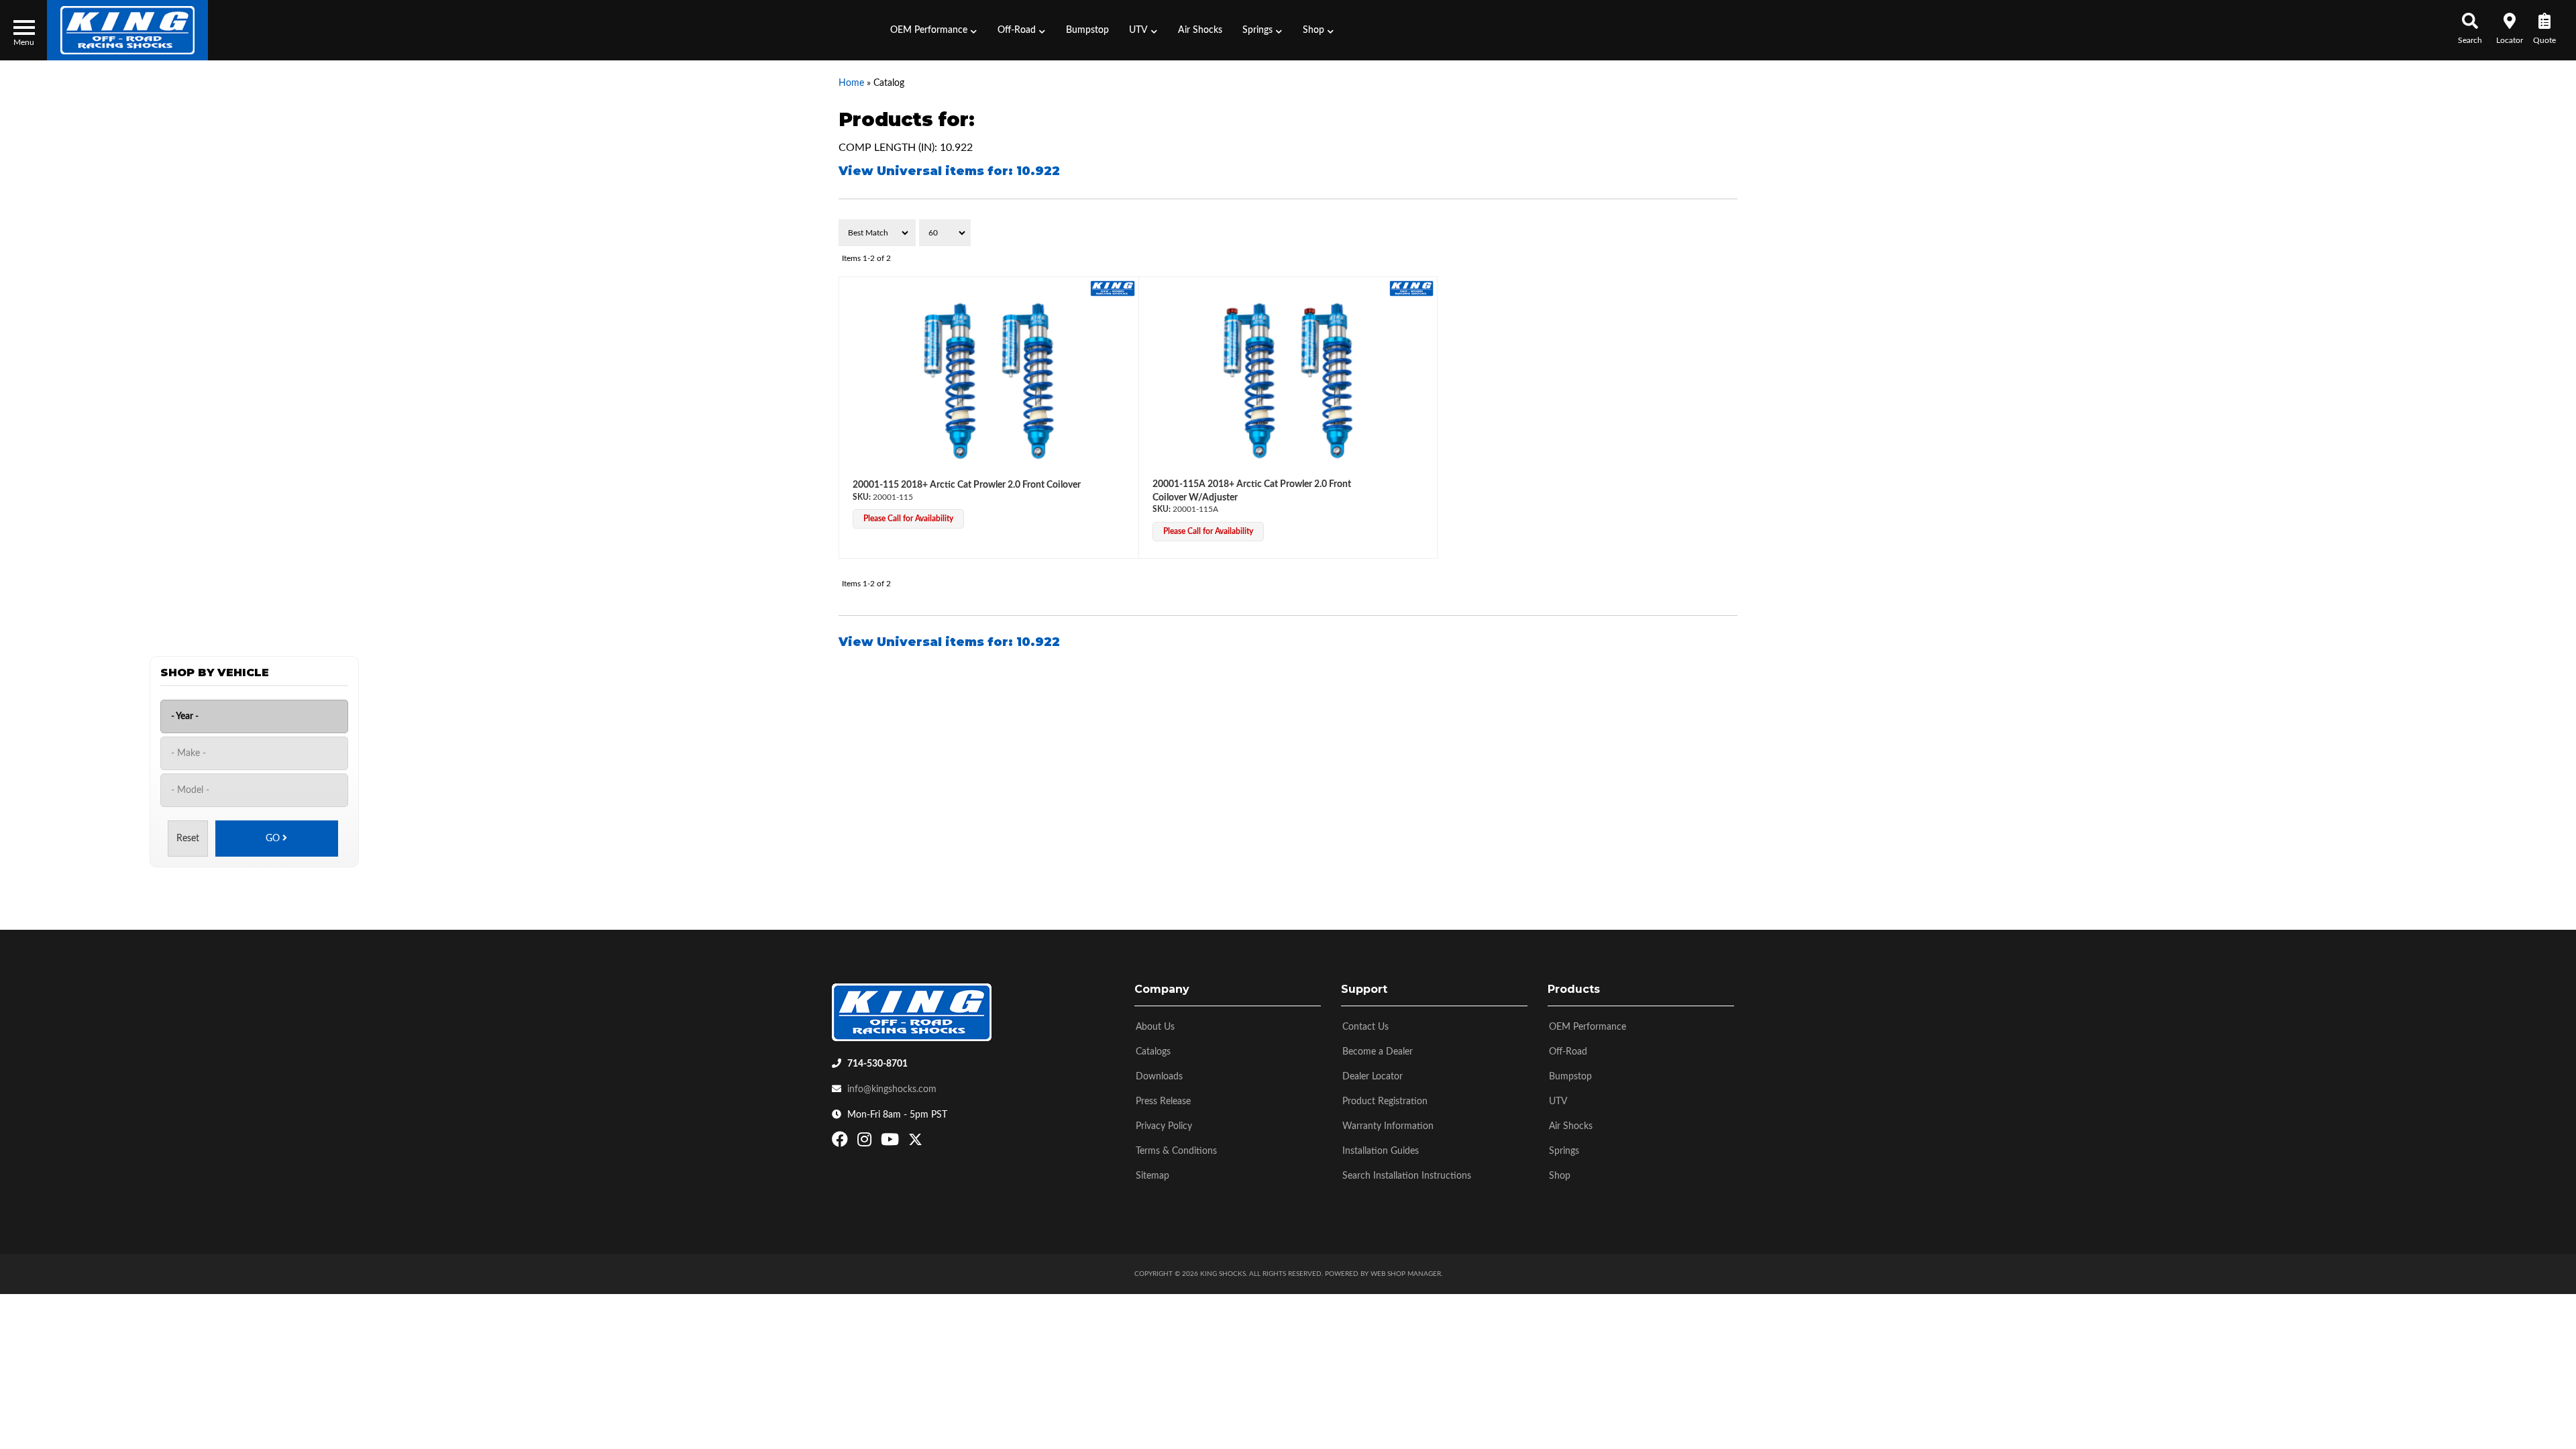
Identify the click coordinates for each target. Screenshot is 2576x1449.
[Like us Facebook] (842, 1142)
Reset (188, 839)
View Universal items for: (949, 171)
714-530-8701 (877, 1064)
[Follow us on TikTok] (929, 1142)
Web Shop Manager (1406, 1274)
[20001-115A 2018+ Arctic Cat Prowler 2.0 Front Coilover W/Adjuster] (1288, 381)
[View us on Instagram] (866, 1142)
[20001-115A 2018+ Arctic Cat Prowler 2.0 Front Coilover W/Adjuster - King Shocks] (1412, 288)
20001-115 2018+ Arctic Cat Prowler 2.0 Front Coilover (967, 485)
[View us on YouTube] (892, 1142)
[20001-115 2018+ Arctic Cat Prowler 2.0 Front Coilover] (989, 381)
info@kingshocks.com (892, 1089)
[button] (934, 30)
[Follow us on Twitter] (915, 1142)
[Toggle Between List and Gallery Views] (1709, 233)
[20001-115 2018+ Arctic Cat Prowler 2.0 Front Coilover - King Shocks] (1113, 288)
